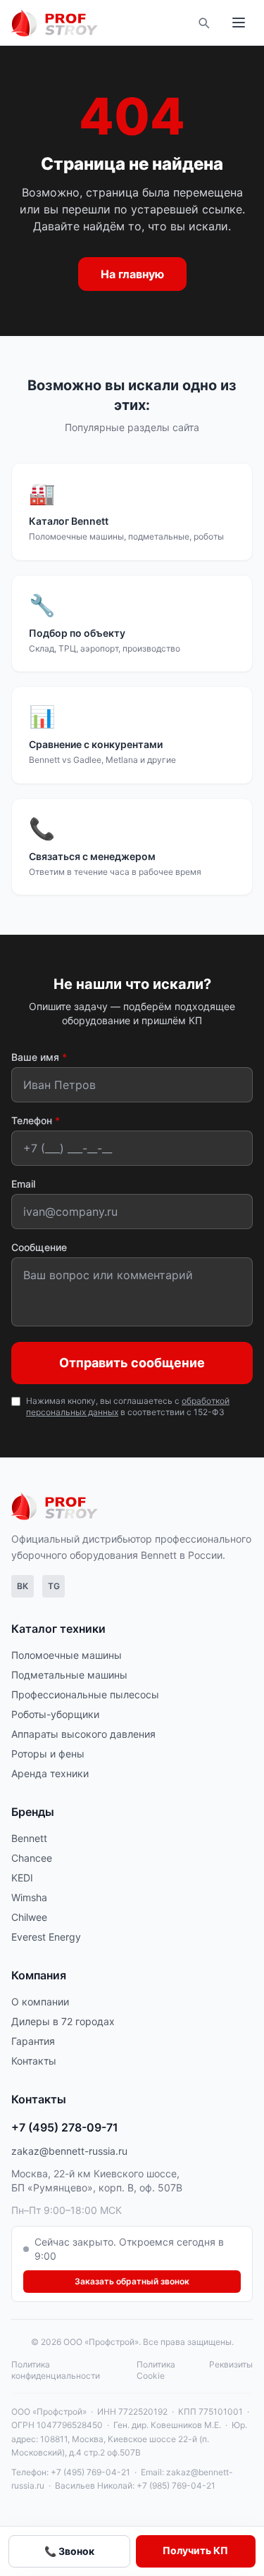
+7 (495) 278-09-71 (65, 2127)
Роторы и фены (48, 1754)
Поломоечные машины (67, 1655)
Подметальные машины (69, 1675)
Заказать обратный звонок (132, 2281)
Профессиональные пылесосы (85, 1694)
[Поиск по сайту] (203, 23)
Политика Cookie (156, 2370)
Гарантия (33, 2041)
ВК (23, 1586)
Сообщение (39, 1247)
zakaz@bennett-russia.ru (69, 2151)
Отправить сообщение (132, 1363)
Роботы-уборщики (55, 1714)
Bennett (29, 1838)
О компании (40, 2002)
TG (54, 1586)
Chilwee (29, 1917)
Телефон (36, 1120)
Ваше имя (39, 1057)
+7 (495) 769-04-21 (90, 2472)
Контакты (34, 2061)
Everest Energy (46, 1937)
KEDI (22, 1878)
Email (23, 1184)
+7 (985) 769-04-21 (176, 2485)
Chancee (32, 1858)
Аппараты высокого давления (83, 1734)
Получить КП (195, 2550)
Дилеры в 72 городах (63, 2021)
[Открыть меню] (239, 23)
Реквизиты (231, 2364)
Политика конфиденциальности (56, 2370)
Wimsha (29, 1897)
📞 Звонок (69, 2551)
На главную (132, 274)
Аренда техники (50, 1773)
